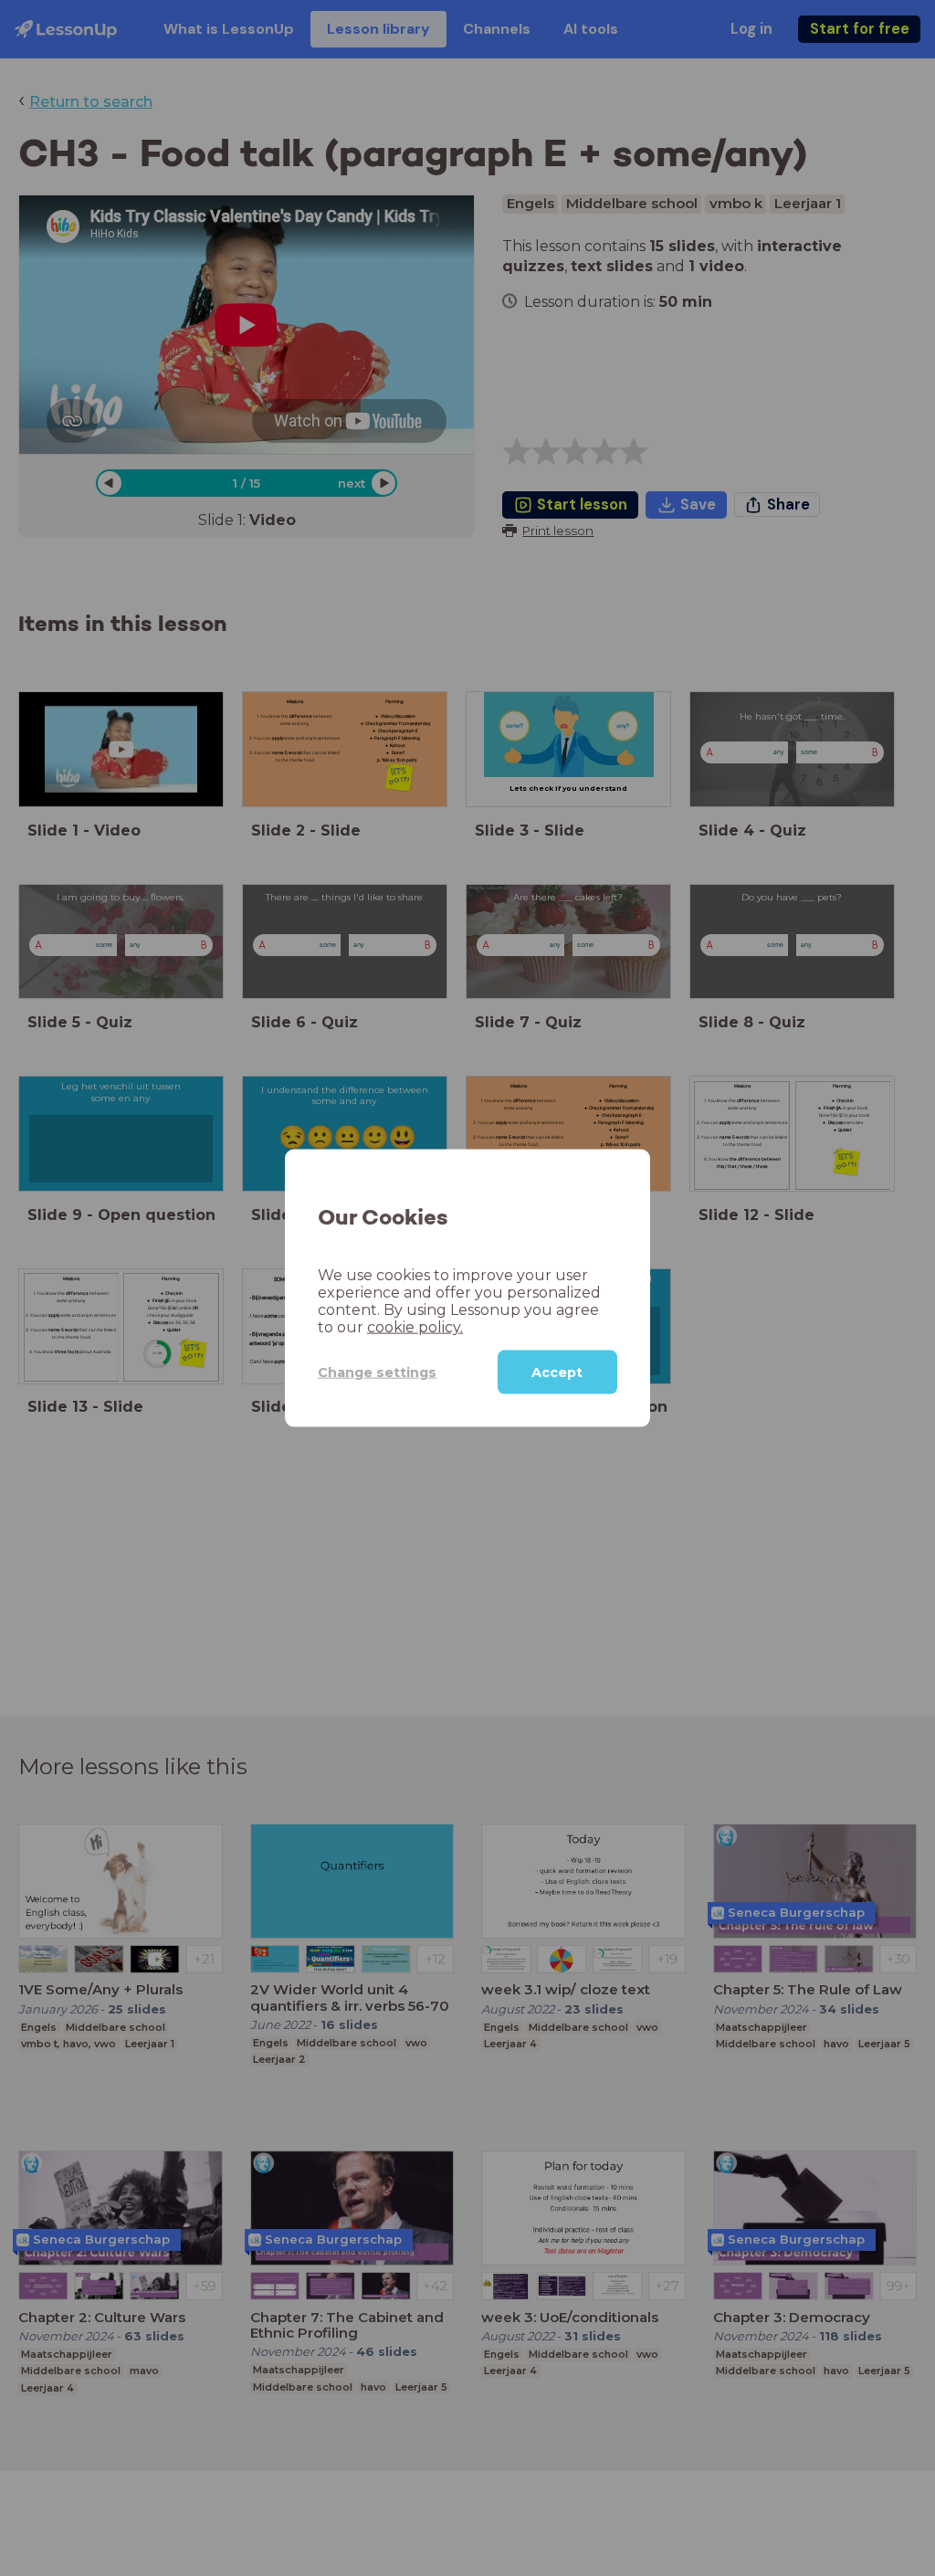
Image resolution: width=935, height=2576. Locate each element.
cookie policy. (415, 1327)
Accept (557, 1372)
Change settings (377, 1372)
